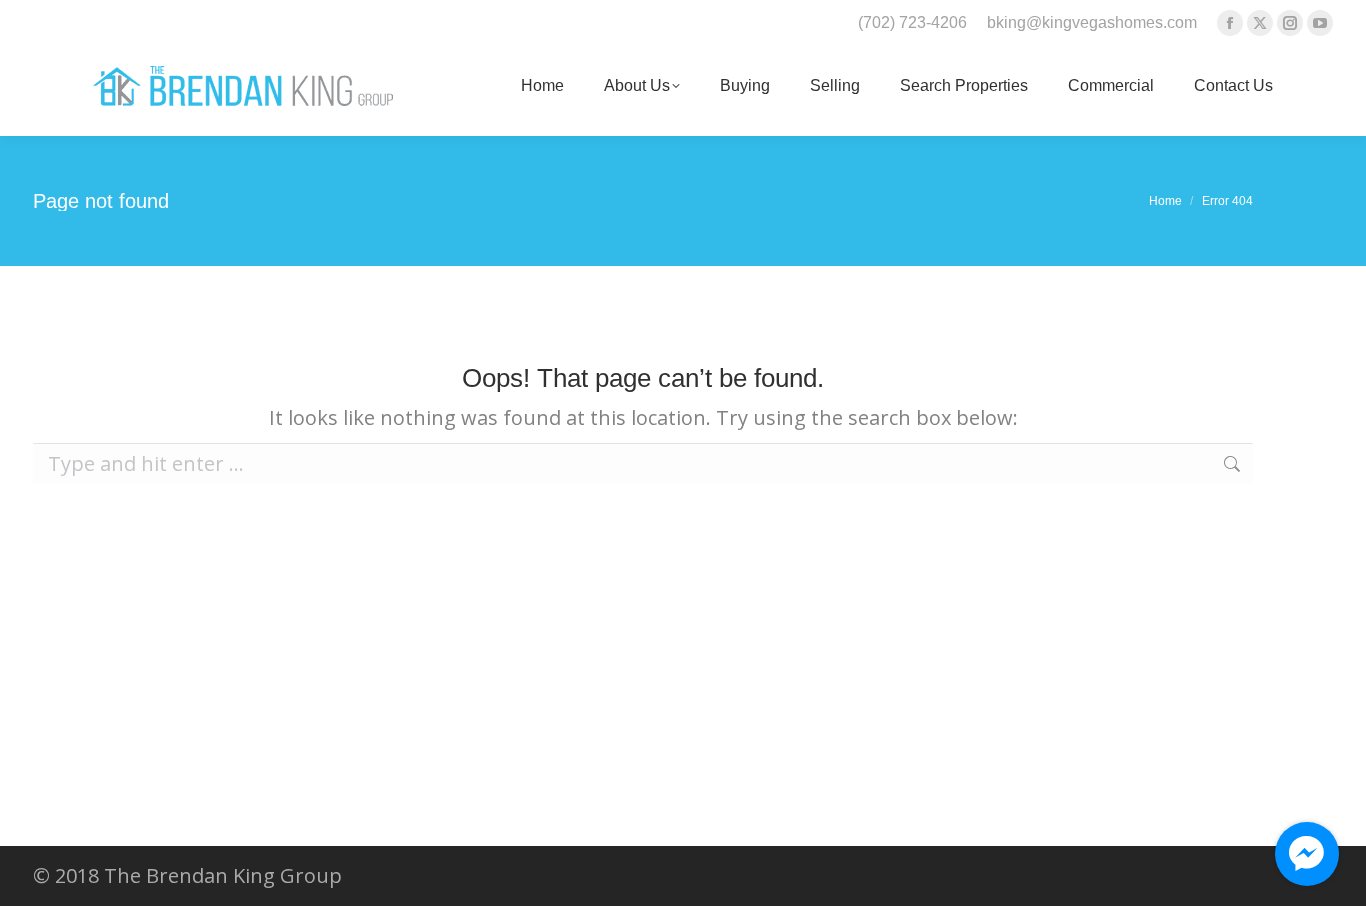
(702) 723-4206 (912, 22)
